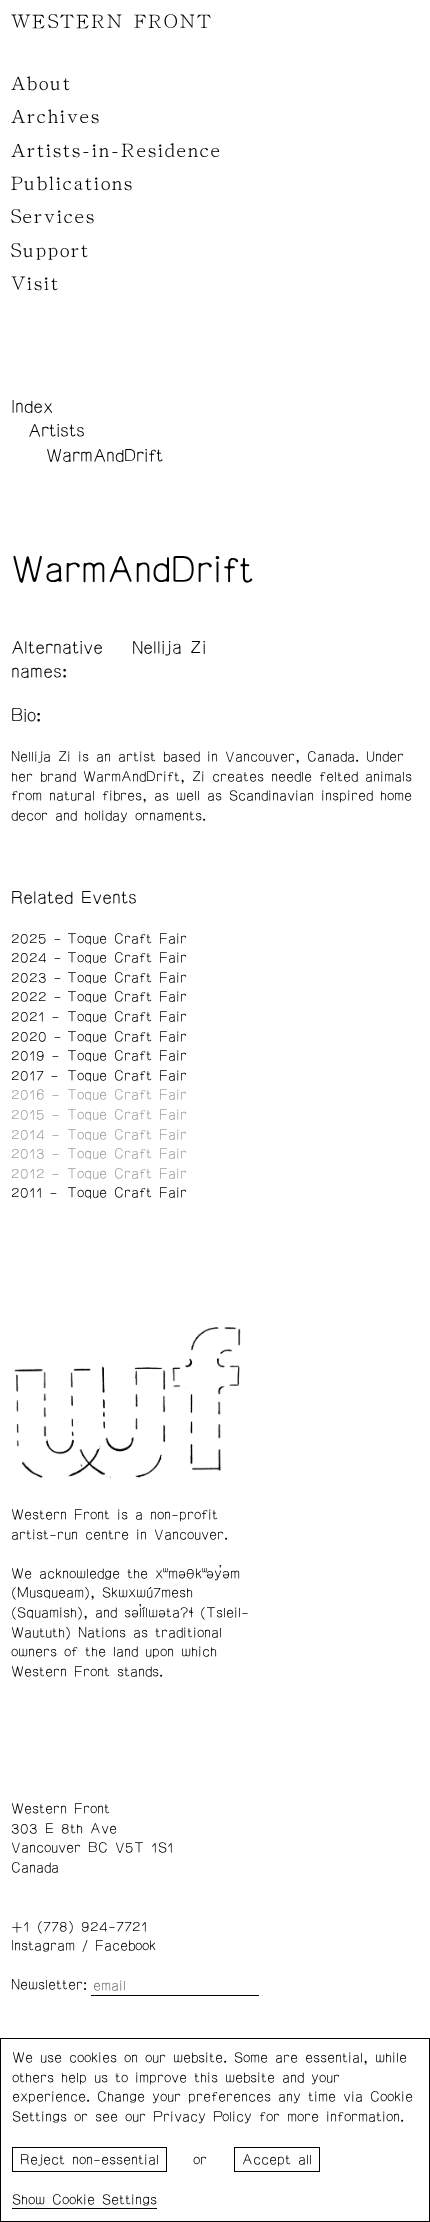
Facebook (125, 1946)
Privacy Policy (202, 2117)
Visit (35, 284)
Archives (56, 117)
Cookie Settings (104, 2200)
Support (50, 251)
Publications (72, 184)
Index (32, 407)
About (41, 84)
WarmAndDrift (104, 456)
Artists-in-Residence (116, 151)
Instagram (43, 1946)
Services (53, 217)
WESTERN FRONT (112, 22)
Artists (56, 431)
